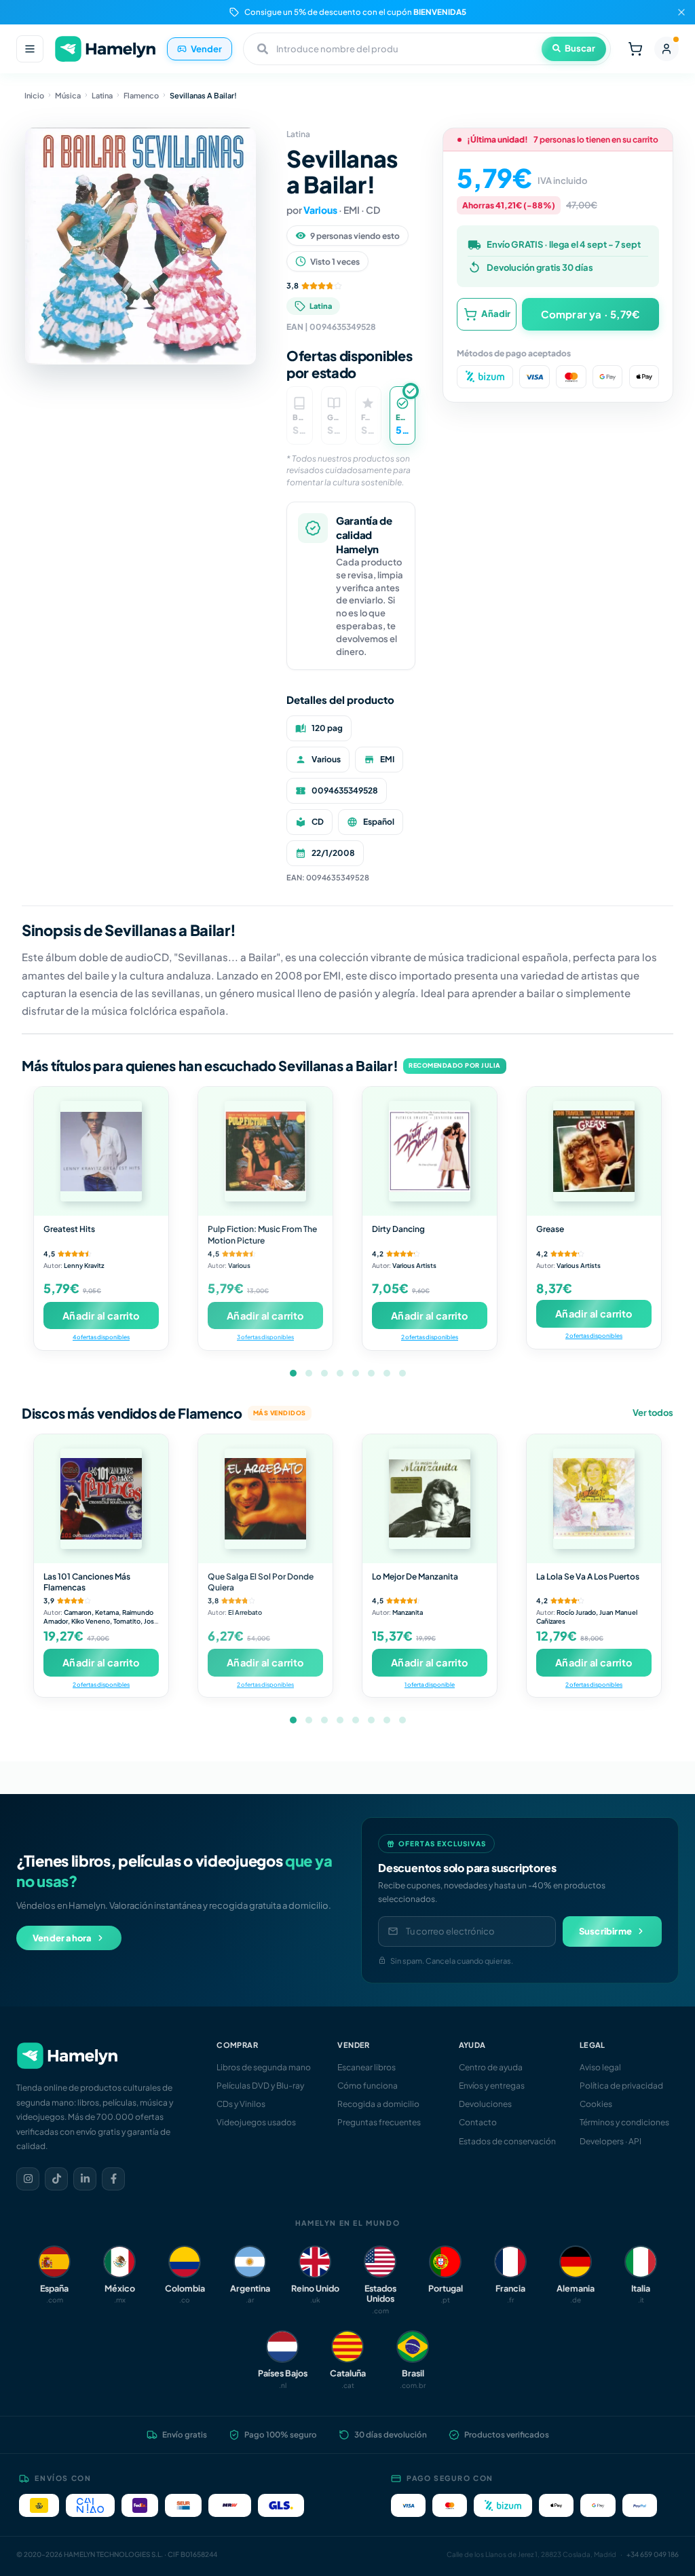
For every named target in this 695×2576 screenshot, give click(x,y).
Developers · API (611, 2141)
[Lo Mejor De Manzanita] (430, 1499)
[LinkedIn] (85, 2179)
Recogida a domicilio (378, 2104)
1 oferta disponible (430, 1684)
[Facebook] (113, 2179)
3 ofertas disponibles (265, 1337)
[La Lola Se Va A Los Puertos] (594, 1499)
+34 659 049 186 (653, 2554)
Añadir (496, 314)
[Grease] (594, 1151)
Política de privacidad (621, 2086)
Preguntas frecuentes (379, 2122)
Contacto (478, 2122)
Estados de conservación (507, 2141)
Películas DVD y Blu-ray (260, 2086)
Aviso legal (600, 2067)
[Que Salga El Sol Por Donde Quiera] (265, 1499)
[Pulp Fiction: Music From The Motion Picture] (265, 1151)
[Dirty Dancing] (430, 1151)
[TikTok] (56, 2179)
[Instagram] (28, 2179)
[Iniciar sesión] (666, 49)
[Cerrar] (681, 12)
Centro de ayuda (491, 2067)
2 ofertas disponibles (430, 1337)
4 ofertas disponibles (101, 1337)
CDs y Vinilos (241, 2104)
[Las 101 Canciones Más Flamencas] (101, 1499)
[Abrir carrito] (635, 49)
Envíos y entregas (492, 2086)
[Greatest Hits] (101, 1151)
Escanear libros (367, 2067)
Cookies (596, 2104)
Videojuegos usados (256, 2122)
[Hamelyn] (105, 49)
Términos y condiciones (624, 2122)
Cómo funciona (368, 2086)
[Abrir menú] (30, 49)
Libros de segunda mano (264, 2067)
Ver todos (653, 1413)
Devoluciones (485, 2104)
